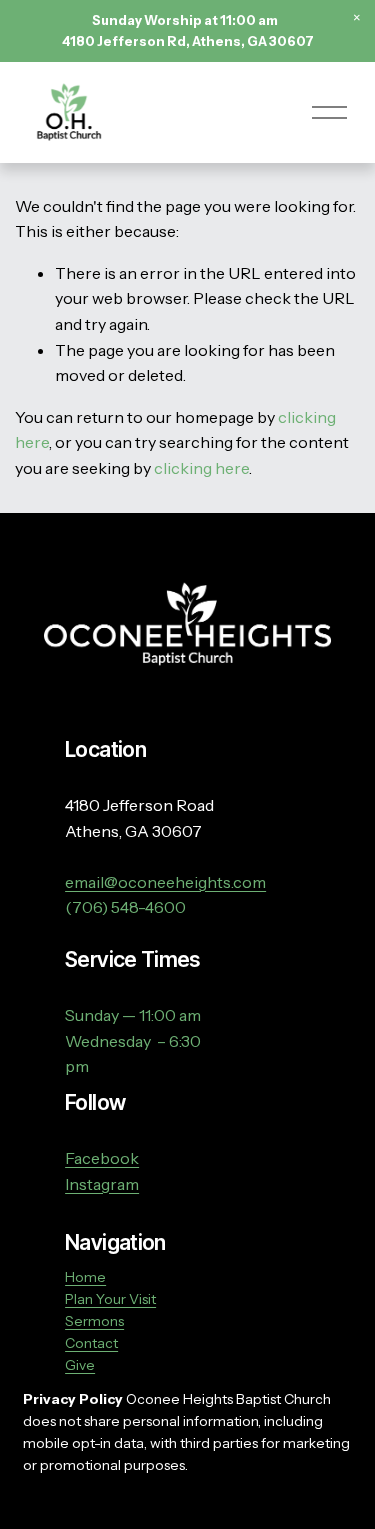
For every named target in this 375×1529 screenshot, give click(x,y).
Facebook (102, 1158)
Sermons (94, 1321)
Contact (91, 1343)
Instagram (102, 1184)
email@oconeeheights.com (165, 882)
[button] (357, 18)
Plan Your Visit (110, 1299)
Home (85, 1277)
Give (80, 1365)
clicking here (201, 468)
